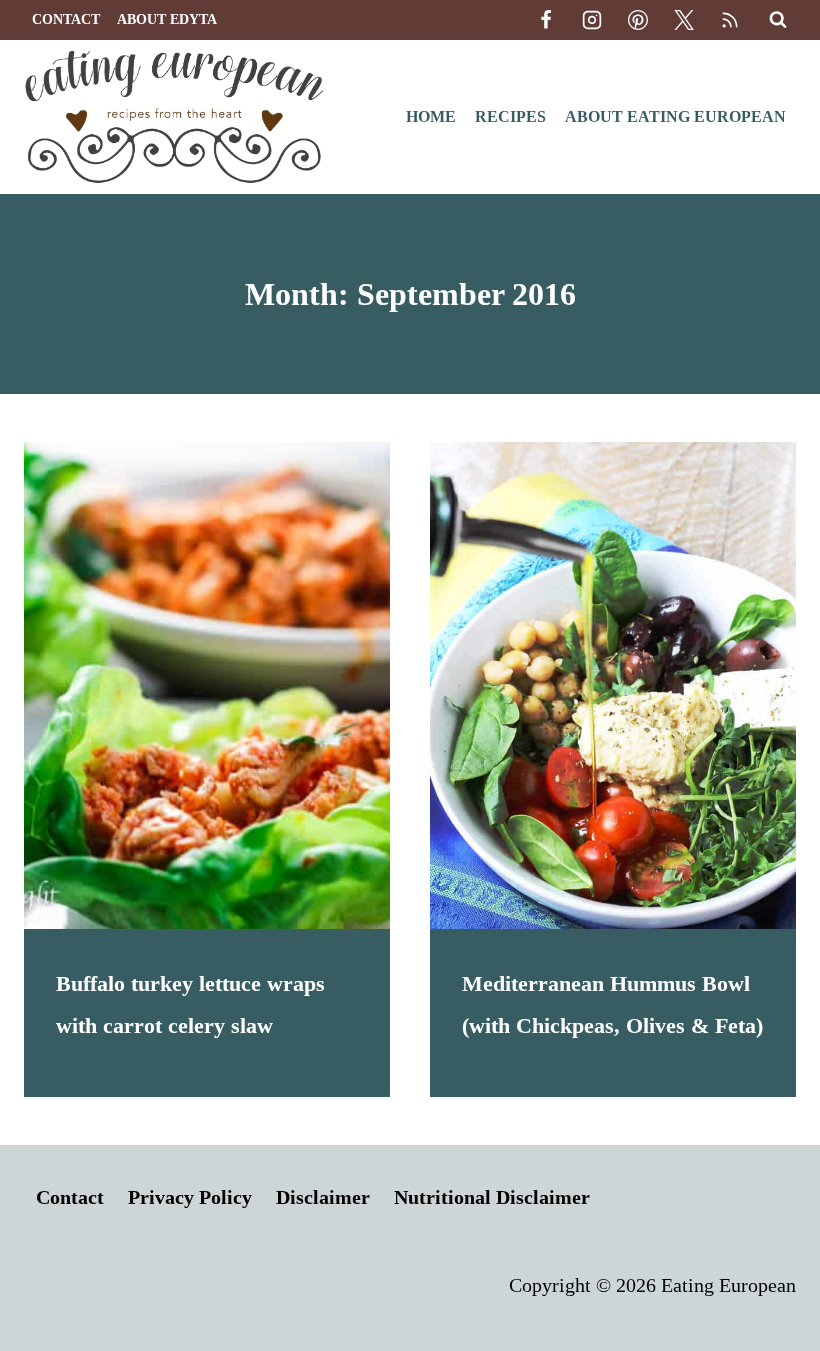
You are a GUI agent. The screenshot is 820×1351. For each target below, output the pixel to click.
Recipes (510, 116)
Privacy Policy (190, 1197)
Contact (66, 19)
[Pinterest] (638, 20)
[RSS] (730, 20)
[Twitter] (684, 20)
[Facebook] (546, 20)
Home (431, 116)
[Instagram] (592, 20)
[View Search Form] (778, 20)
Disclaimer (323, 1197)
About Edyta (167, 19)
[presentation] (207, 685)
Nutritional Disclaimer (492, 1197)
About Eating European (675, 116)
